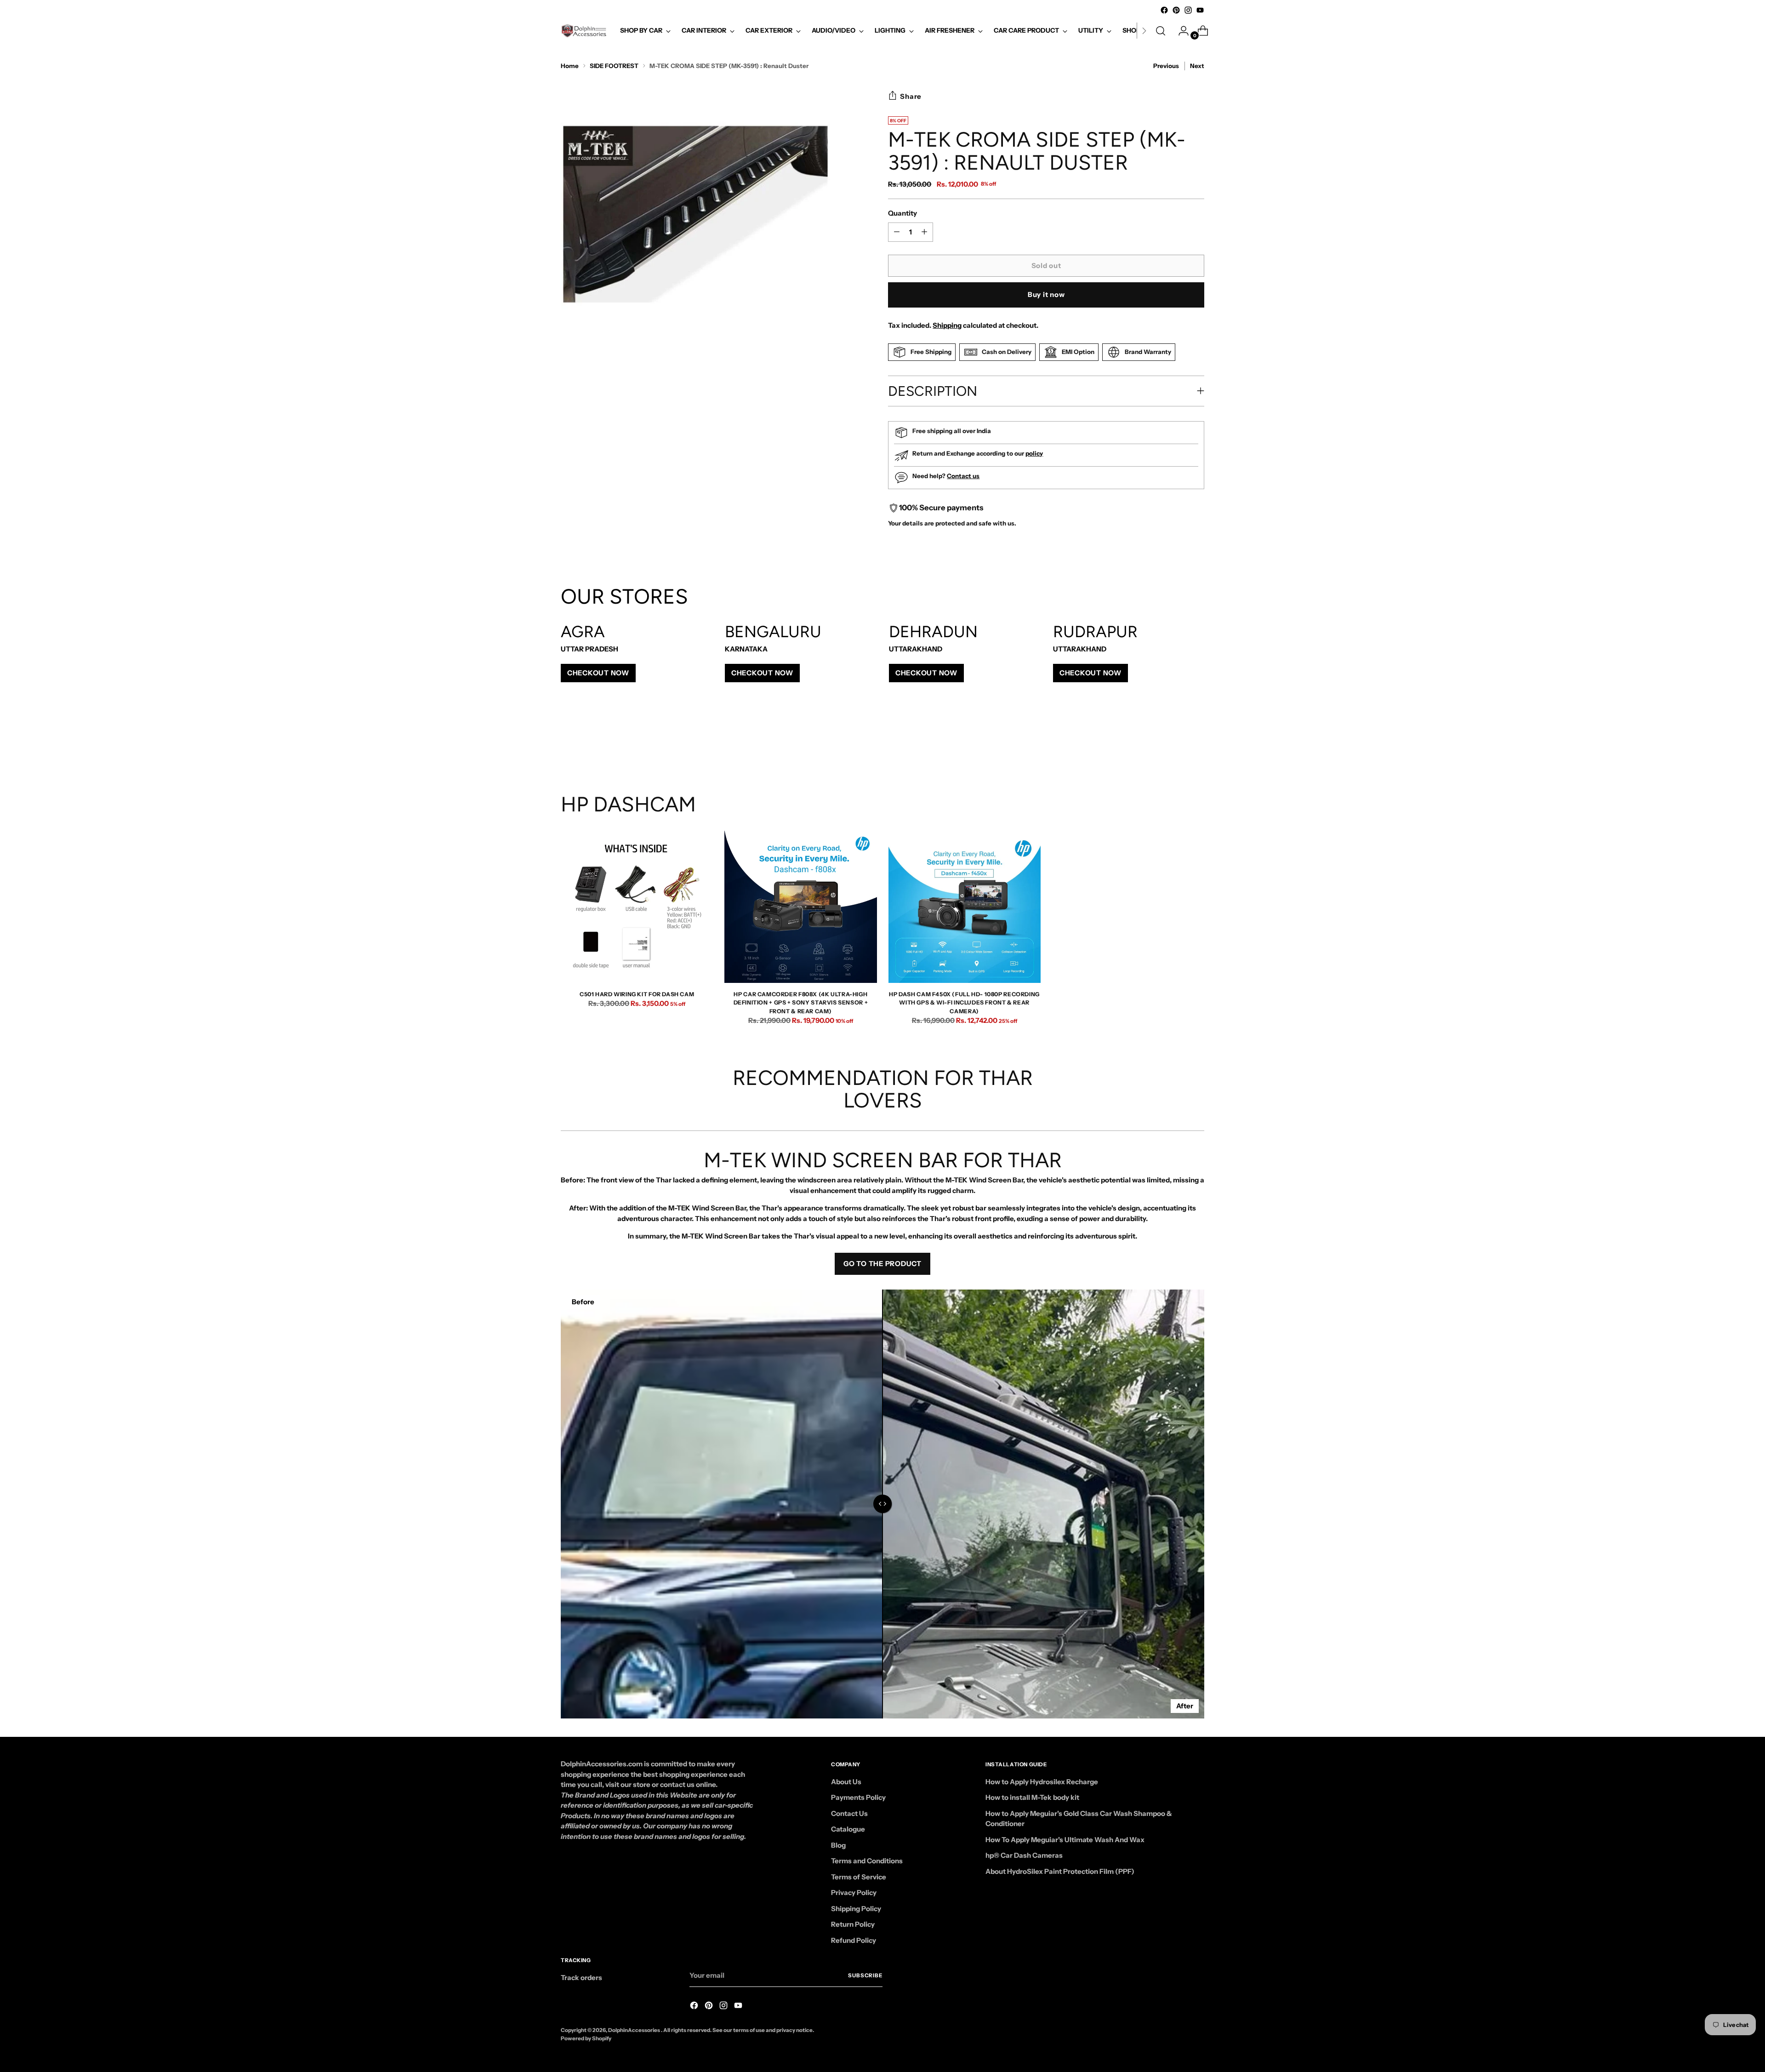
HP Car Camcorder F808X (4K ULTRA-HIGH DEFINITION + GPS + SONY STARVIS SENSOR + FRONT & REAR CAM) (801, 1003)
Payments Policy (858, 1797)
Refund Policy (854, 1940)
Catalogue (848, 1829)
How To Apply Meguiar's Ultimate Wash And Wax (1065, 1840)
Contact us (963, 476)
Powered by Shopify (586, 2038)
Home (570, 66)
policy (1034, 453)
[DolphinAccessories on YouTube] (1200, 10)
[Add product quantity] (897, 232)
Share (911, 96)
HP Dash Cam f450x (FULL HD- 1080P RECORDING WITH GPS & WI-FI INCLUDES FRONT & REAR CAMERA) (964, 1003)
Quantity (902, 213)
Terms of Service (859, 1877)
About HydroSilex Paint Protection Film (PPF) (1060, 1871)
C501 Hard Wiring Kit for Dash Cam (637, 994)
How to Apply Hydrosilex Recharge (1042, 1782)
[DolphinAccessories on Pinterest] (1176, 10)
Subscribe (865, 1975)
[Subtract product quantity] (924, 232)
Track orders (581, 1978)
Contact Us (849, 1813)
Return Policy (853, 1924)
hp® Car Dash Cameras (1024, 1855)
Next (1197, 66)
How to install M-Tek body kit (1032, 1797)
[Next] (1144, 31)
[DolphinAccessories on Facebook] (1164, 10)
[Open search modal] (1161, 31)
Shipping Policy (856, 1909)
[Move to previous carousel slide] (1175, 743)
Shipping (947, 325)
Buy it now (1046, 294)
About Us (846, 1782)
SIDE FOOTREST (614, 66)
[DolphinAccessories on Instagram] (1188, 10)
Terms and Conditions (867, 1861)
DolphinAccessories (635, 2030)
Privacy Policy (854, 1892)
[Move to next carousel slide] (1196, 743)
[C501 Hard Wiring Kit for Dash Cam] (637, 907)
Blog (838, 1845)
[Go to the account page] (1180, 31)
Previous (1166, 66)
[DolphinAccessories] (584, 31)
